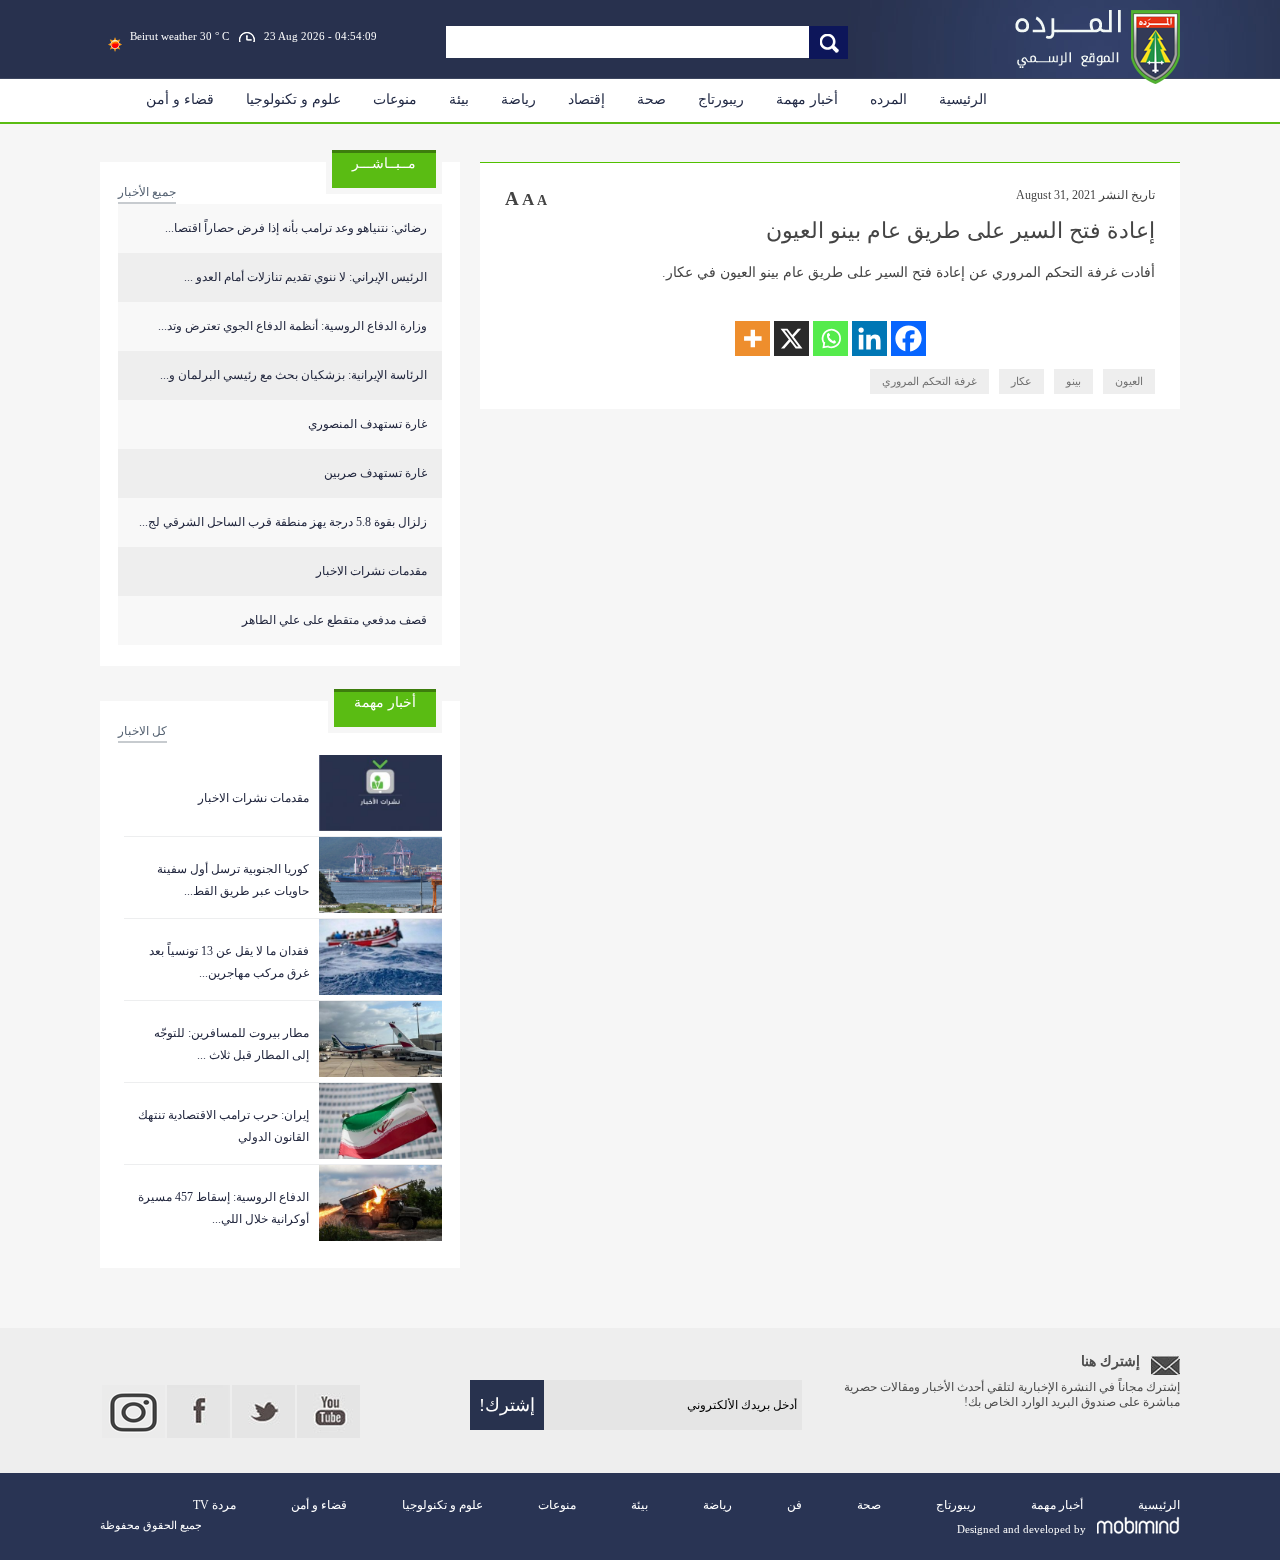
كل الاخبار (142, 731)
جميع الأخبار (147, 192)
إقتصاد (586, 99)
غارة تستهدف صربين (375, 473)
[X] (791, 338)
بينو (1073, 381)
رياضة (518, 99)
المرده (888, 99)
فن (794, 1505)
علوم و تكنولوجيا (293, 99)
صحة (651, 99)
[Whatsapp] (830, 338)
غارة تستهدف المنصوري (367, 424)
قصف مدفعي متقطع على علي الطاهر (334, 620)
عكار (1021, 381)
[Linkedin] (869, 338)
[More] (752, 338)
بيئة (459, 99)
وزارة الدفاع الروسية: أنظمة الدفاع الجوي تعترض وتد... (292, 326)
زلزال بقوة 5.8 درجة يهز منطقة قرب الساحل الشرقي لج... (283, 522)
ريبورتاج (721, 99)
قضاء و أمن (180, 99)
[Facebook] (908, 338)
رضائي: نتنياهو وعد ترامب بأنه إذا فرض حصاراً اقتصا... (296, 228)
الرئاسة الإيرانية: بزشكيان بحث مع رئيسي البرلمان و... (293, 375)
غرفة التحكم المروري (929, 381)
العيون (1129, 381)
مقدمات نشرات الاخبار (371, 571)
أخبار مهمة (807, 99)
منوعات (395, 99)
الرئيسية (963, 99)
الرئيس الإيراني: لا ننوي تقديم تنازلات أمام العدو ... (305, 277)
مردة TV (214, 1505)
